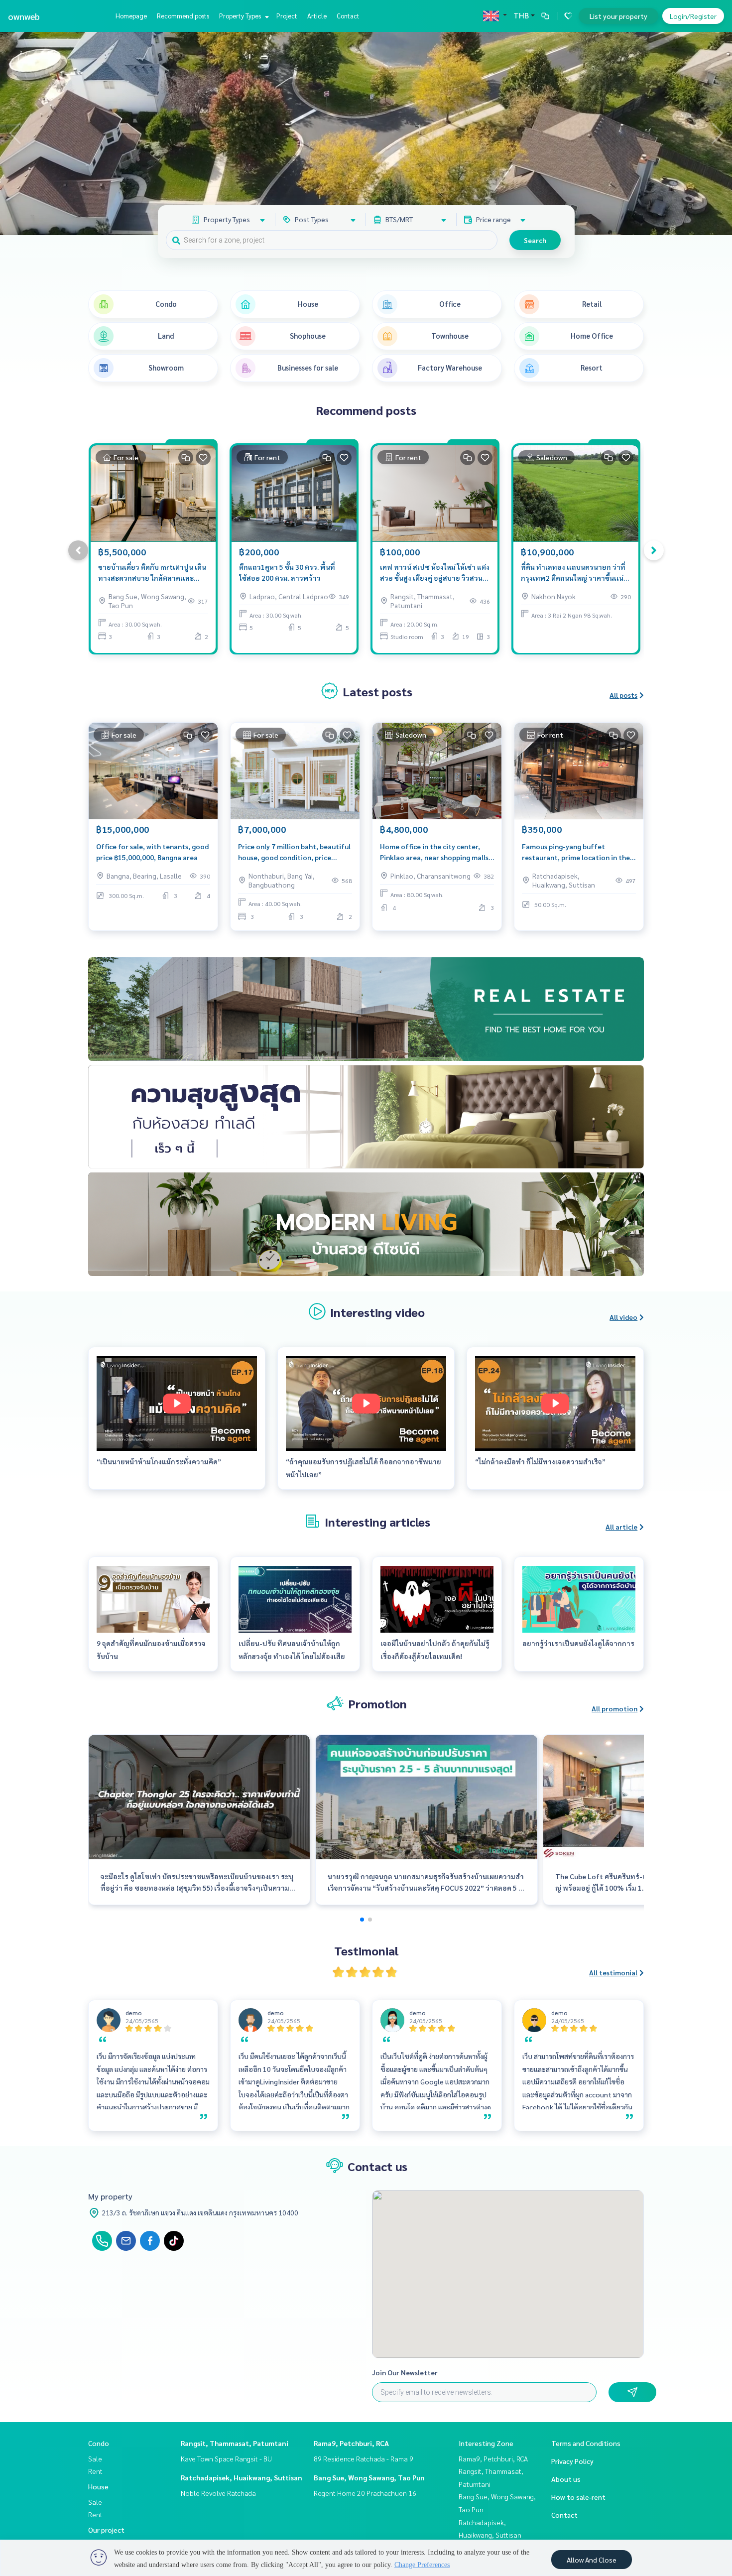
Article (317, 16)
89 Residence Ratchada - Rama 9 (364, 2458)
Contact (348, 16)
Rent (95, 2471)
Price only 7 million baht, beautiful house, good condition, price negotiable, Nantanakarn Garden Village (294, 852)
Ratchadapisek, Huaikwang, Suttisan (242, 2477)
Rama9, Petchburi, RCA (351, 2443)
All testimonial (613, 1972)
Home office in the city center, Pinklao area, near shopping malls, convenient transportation (435, 852)
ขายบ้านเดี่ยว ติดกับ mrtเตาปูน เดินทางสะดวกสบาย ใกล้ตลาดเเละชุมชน (152, 573)
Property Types (241, 16)
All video (623, 1317)
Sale (95, 2458)
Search (535, 240)
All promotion (614, 1708)
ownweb (24, 16)
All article (621, 1527)
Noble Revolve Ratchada (218, 2493)
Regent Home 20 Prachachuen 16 (365, 2493)
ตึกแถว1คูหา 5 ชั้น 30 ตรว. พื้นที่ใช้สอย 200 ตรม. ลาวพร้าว (287, 573)
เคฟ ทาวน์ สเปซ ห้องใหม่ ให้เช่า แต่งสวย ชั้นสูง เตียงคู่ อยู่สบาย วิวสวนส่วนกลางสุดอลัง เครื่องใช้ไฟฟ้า (435, 573)
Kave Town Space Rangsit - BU (226, 2458)
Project (287, 16)
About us (566, 2479)
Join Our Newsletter (405, 2372)
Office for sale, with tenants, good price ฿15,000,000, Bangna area (152, 852)
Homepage (131, 16)
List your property (618, 16)
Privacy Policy (572, 2461)
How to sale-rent (578, 2497)
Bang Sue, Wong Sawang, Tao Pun (369, 2477)
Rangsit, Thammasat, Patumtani (235, 2443)
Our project (106, 2530)
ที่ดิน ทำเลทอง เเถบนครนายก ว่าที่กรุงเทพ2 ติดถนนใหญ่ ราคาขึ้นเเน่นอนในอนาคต (573, 573)
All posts (623, 695)
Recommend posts (183, 16)
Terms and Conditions (586, 2443)
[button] (717, 133)
